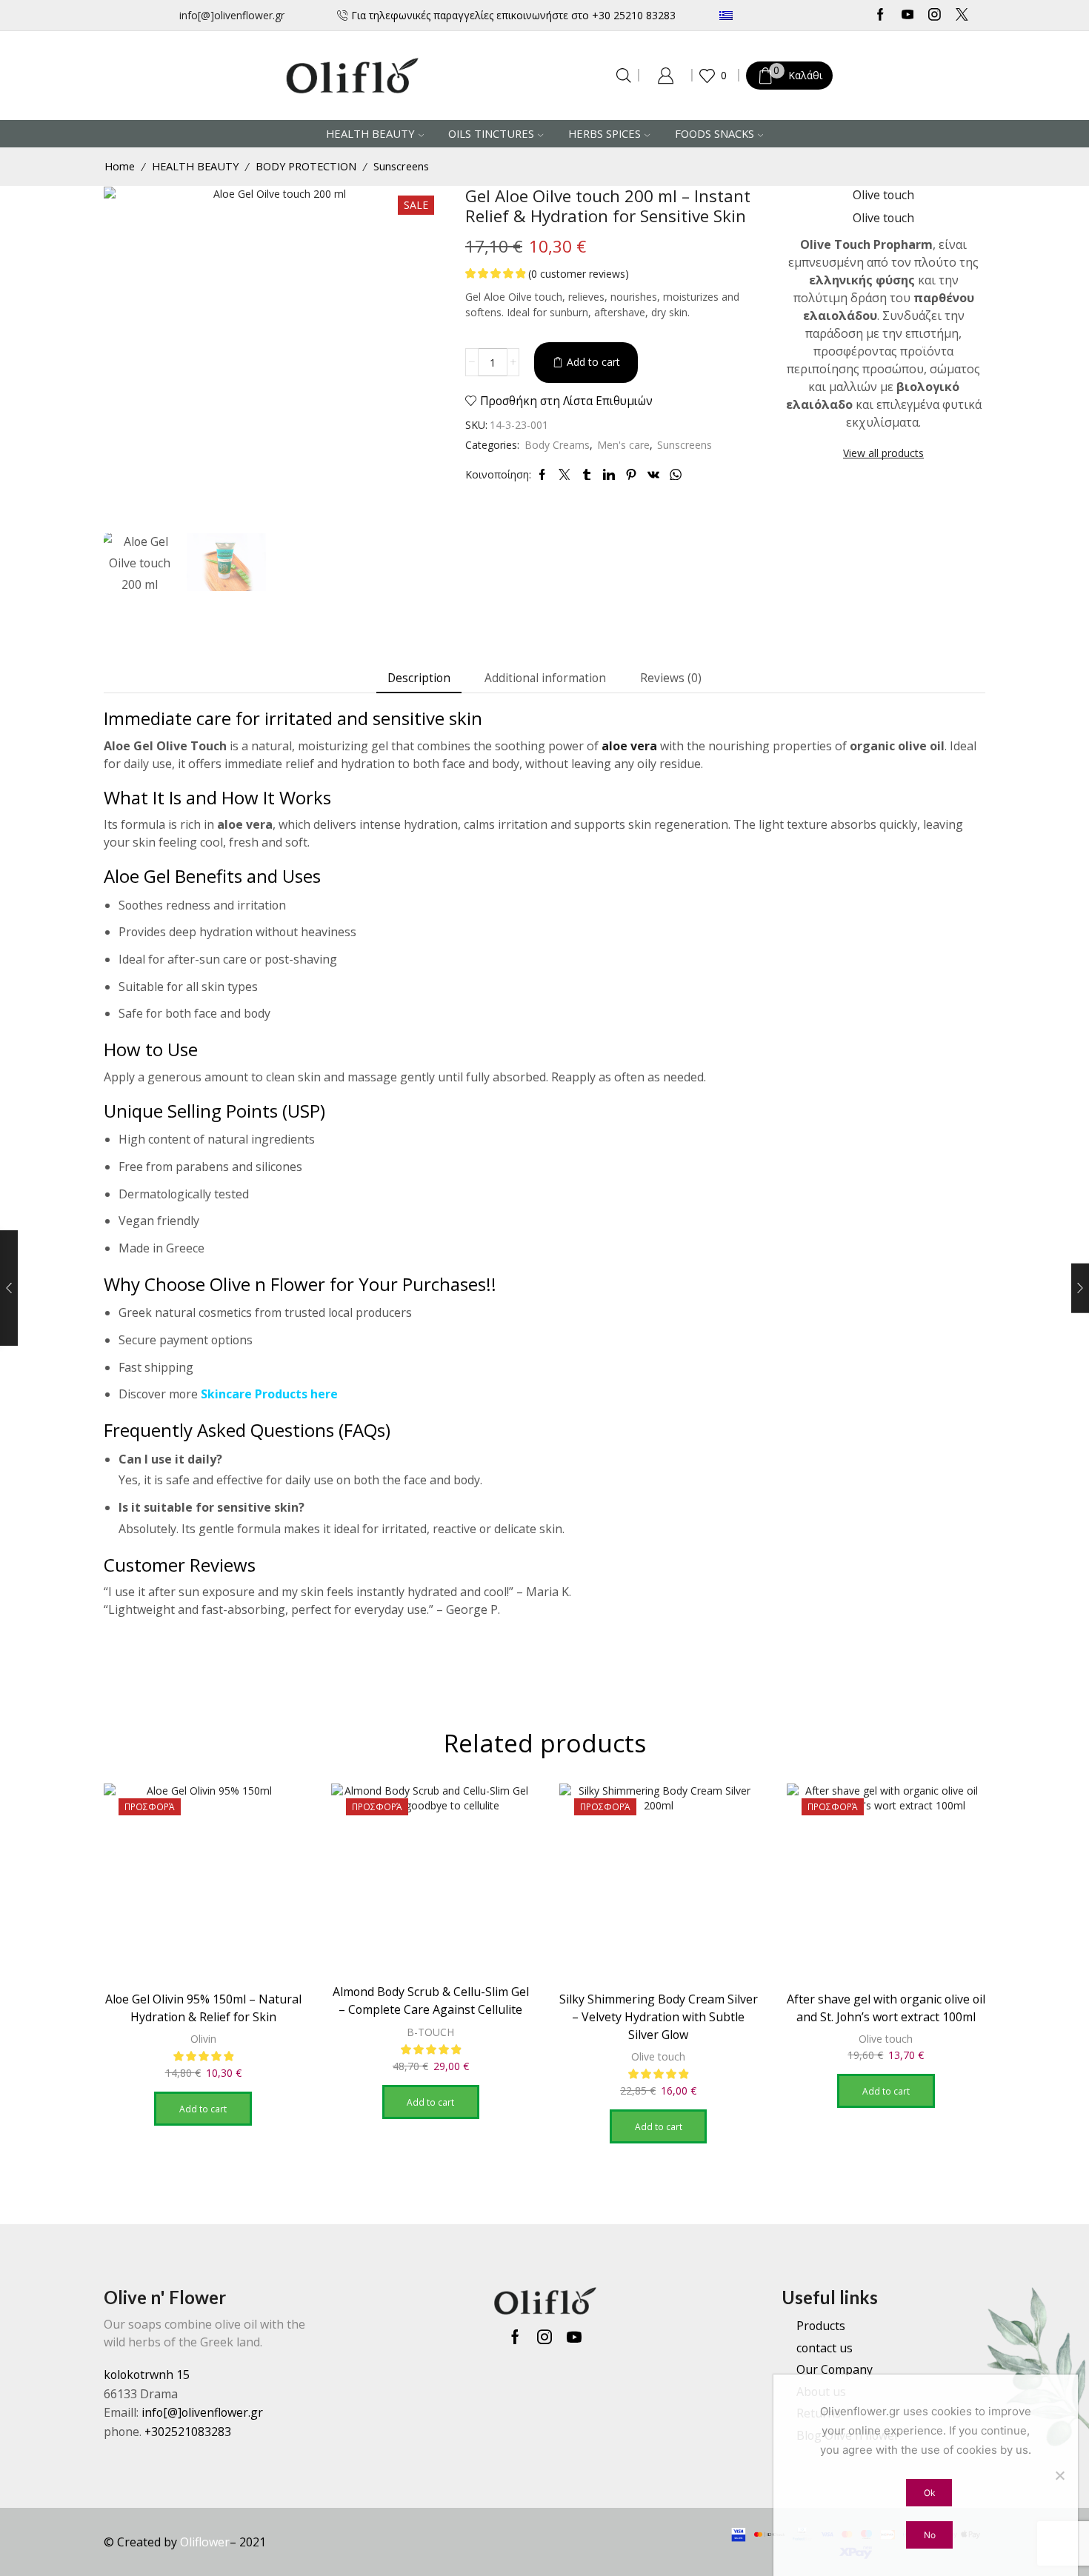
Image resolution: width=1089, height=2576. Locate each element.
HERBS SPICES (605, 133)
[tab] (419, 678)
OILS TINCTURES (491, 133)
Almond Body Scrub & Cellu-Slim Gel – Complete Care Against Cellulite (431, 2001)
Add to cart (593, 362)
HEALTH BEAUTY (370, 133)
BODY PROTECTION (306, 166)
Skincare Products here (269, 1394)
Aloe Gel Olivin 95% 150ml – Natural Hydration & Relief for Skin (203, 2008)
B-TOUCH (430, 2032)
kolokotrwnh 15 (147, 2375)
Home (120, 166)
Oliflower (205, 2542)
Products (821, 2326)
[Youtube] (908, 16)
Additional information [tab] (545, 678)
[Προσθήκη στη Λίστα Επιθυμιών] (278, 1815)
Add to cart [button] (203, 2109)
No (930, 2535)
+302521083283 (188, 2432)
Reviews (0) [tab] (671, 678)
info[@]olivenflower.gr (232, 15)
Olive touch (658, 2056)
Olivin (203, 2039)
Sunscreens (401, 166)
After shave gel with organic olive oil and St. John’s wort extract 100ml (886, 2008)
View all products (883, 453)
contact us (825, 2348)
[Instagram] (935, 16)
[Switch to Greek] (770, 15)
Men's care (623, 445)
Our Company (835, 2369)
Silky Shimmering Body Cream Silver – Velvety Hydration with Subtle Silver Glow (659, 2017)
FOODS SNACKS (715, 133)
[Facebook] (880, 16)
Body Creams (557, 445)
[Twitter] (962, 16)
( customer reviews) (579, 274)
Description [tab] (419, 678)
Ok (929, 2493)
